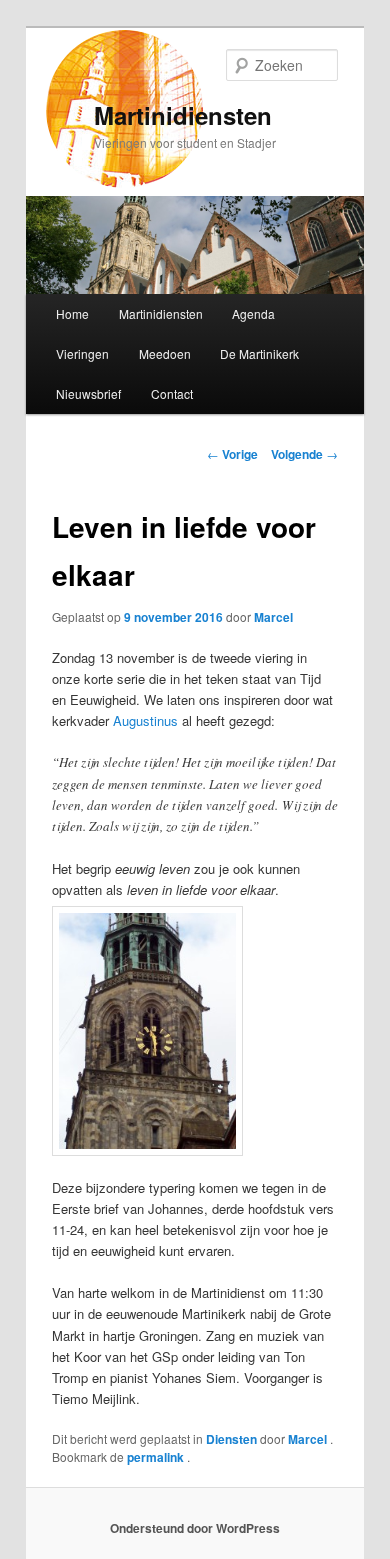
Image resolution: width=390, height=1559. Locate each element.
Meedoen (165, 353)
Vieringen (82, 353)
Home (72, 313)
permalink (157, 1457)
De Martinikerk (259, 353)
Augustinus (145, 720)
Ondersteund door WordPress (195, 1528)
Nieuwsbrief (88, 393)
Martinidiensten (183, 115)
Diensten (231, 1439)
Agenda (253, 313)
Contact (172, 393)
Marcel (273, 617)
